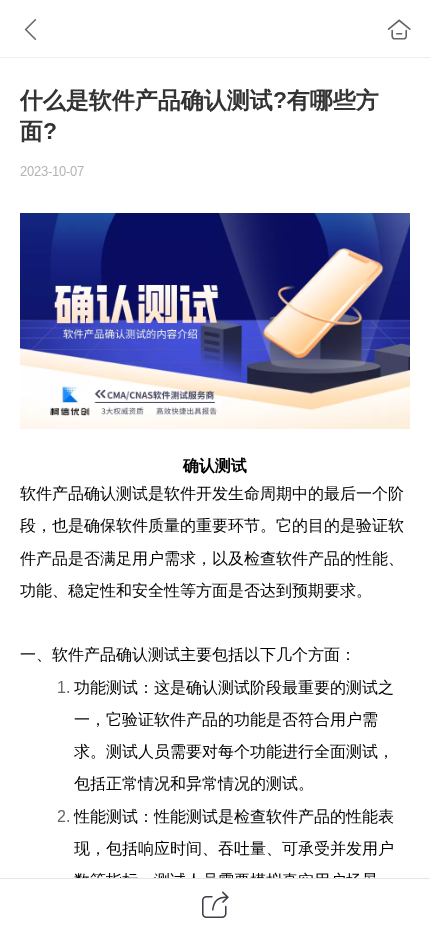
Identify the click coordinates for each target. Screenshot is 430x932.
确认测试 (215, 465)
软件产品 (52, 493)
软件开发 (196, 493)
